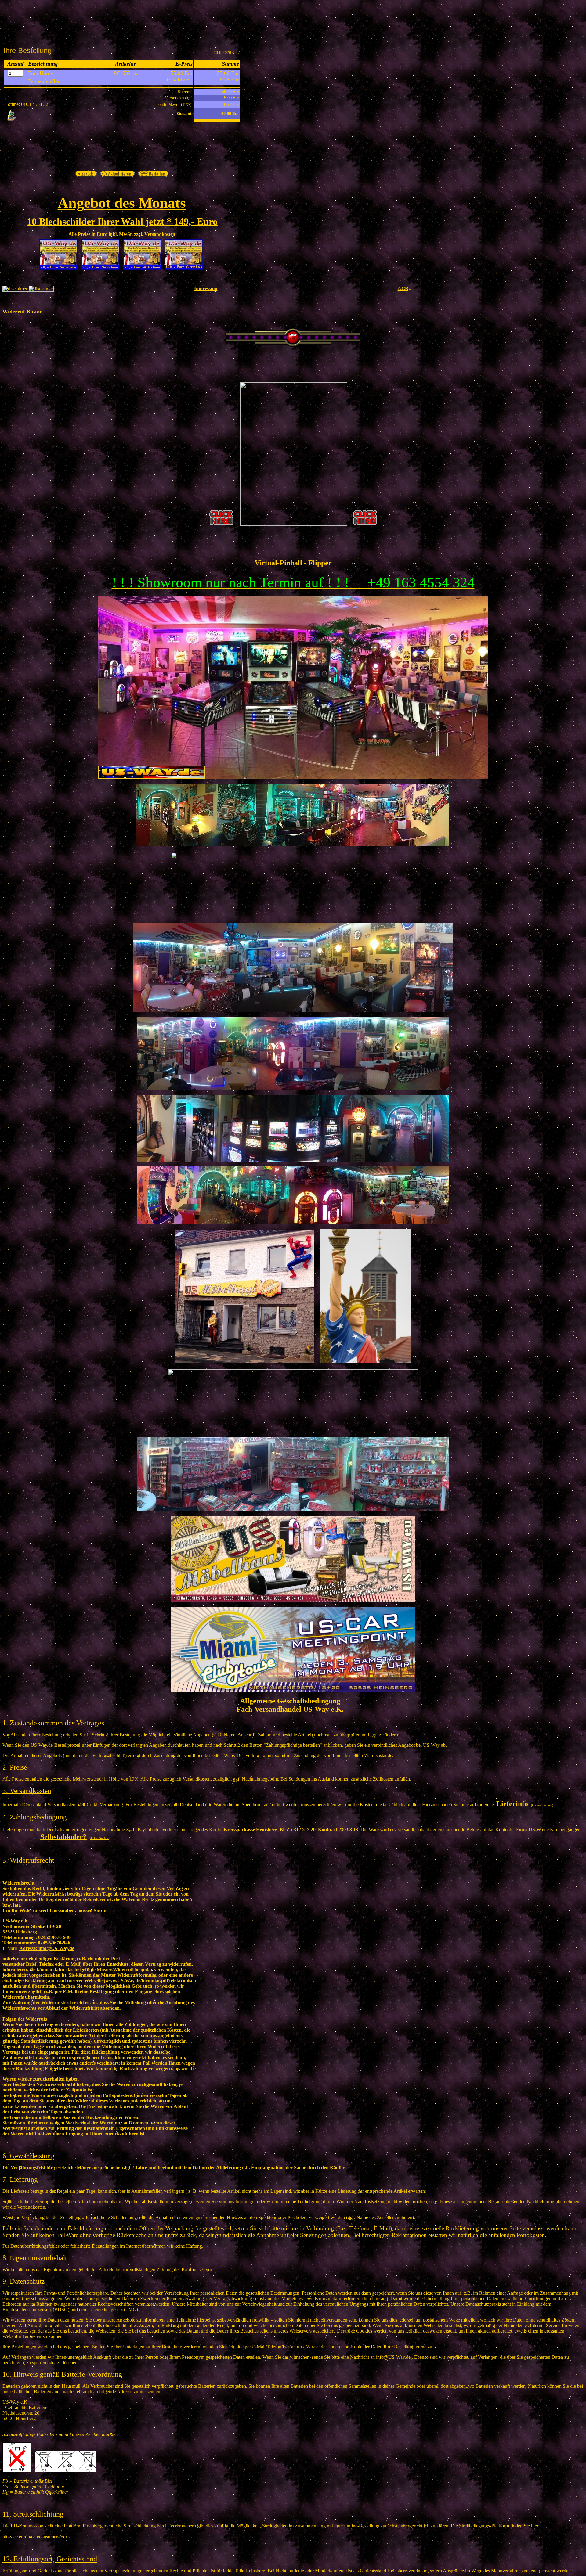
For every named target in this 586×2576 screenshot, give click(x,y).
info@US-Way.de (47, 1948)
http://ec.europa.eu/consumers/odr (35, 2537)
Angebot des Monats (122, 203)
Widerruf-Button (23, 312)
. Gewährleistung (30, 2156)
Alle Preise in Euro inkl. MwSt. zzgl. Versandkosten (122, 234)
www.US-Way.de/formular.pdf (137, 1981)
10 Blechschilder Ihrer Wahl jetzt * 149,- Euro (122, 222)
